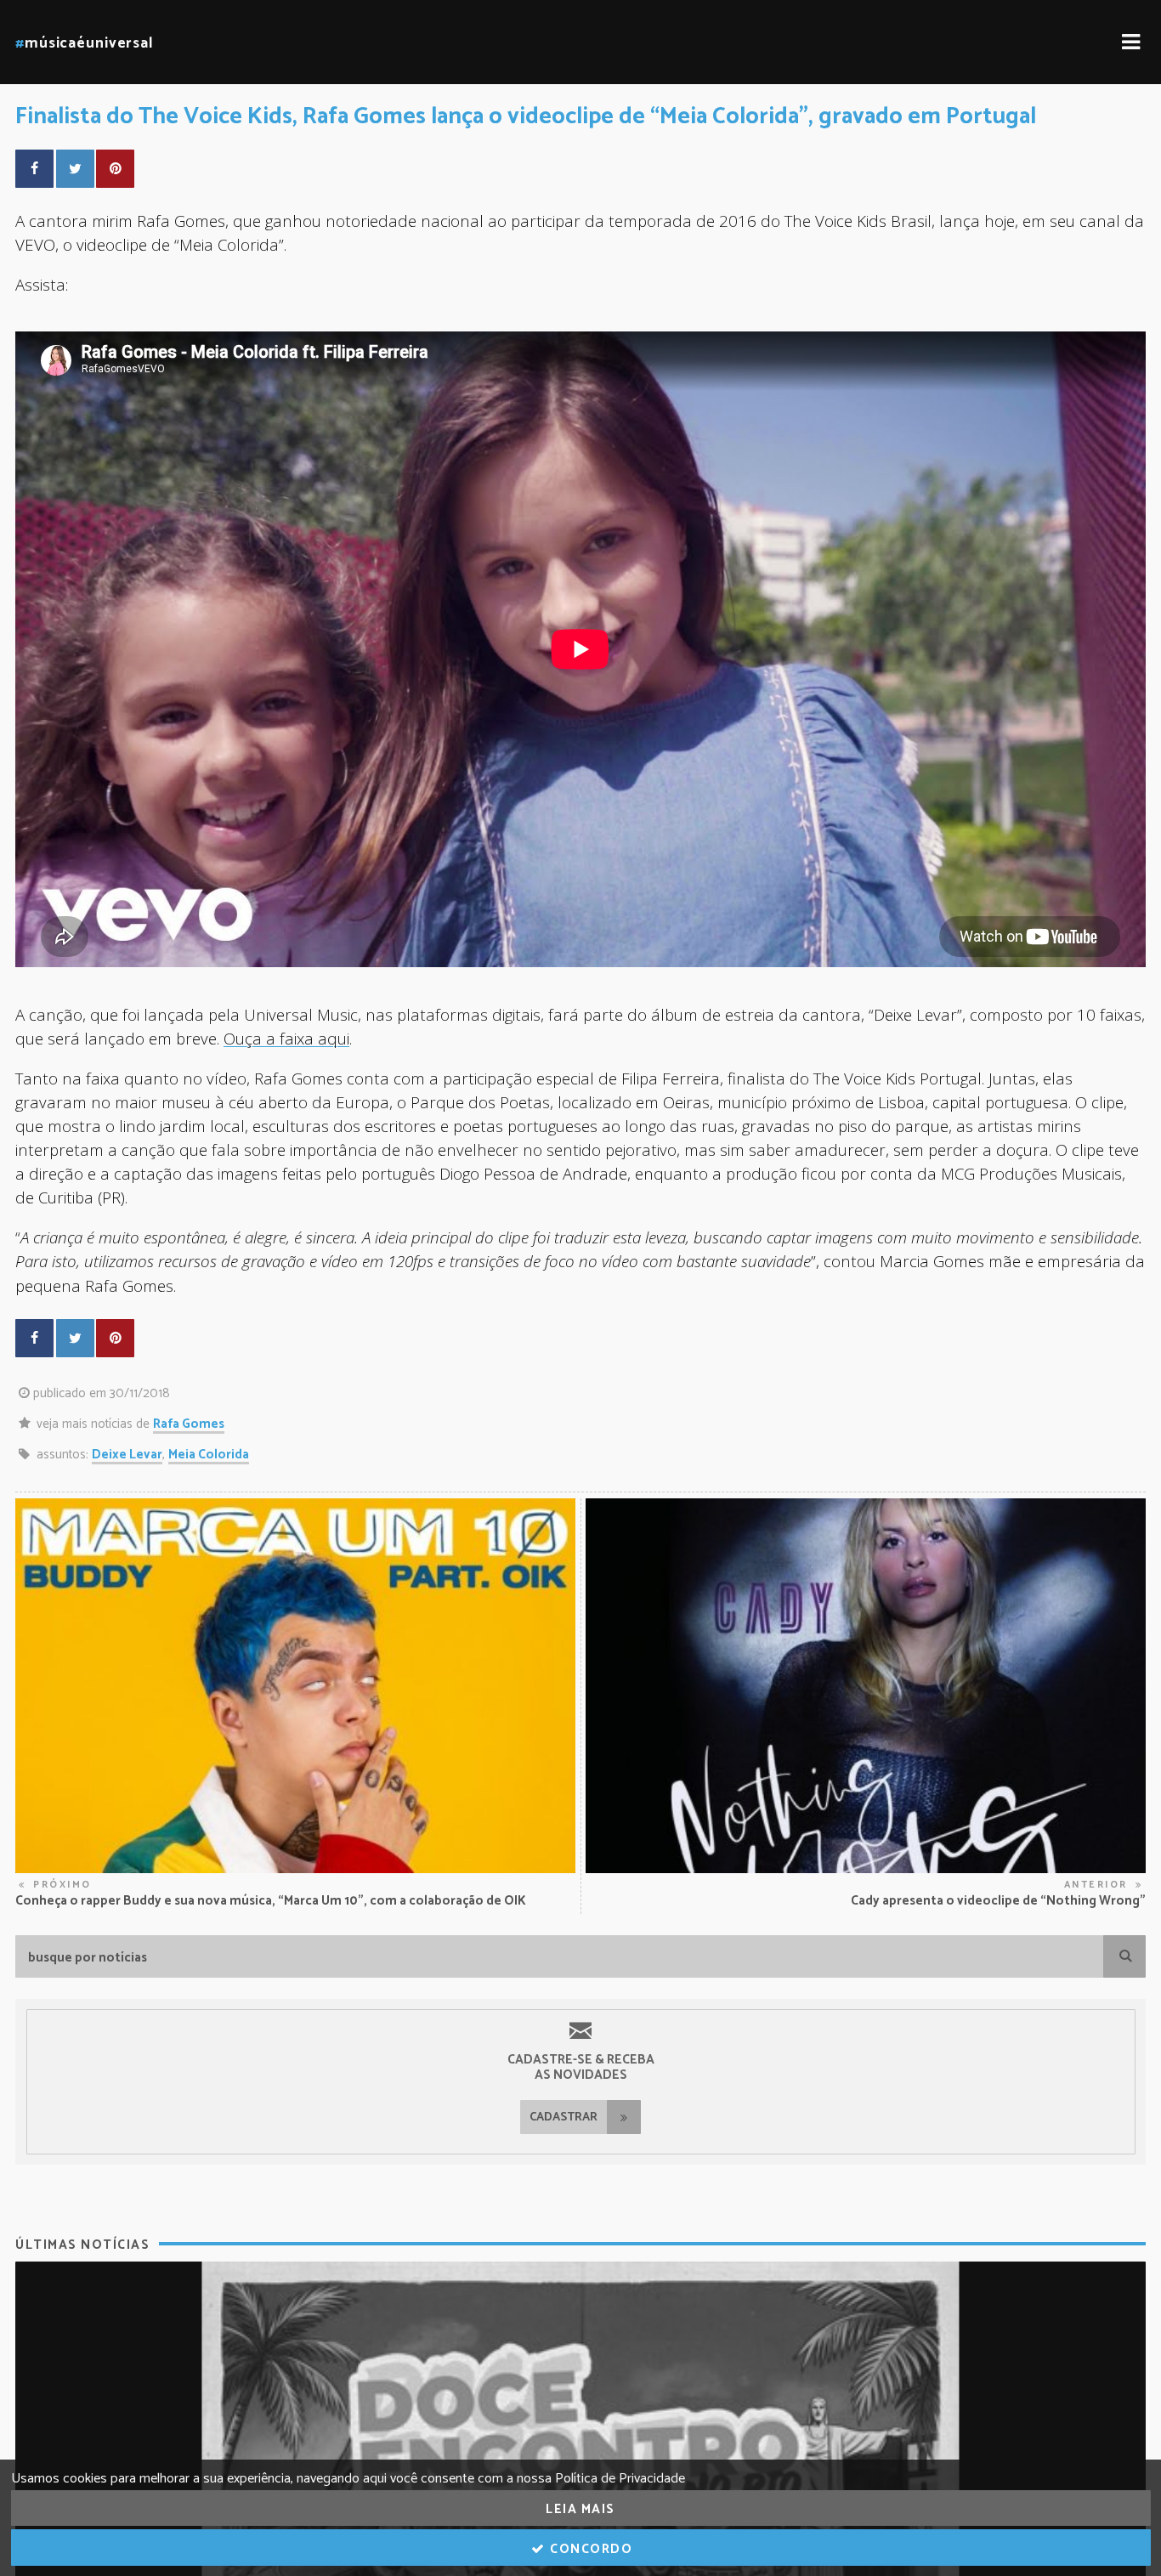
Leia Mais (580, 2509)
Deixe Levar (127, 1455)
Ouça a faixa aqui (286, 1038)
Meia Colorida (209, 1455)
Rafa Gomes (189, 1424)
